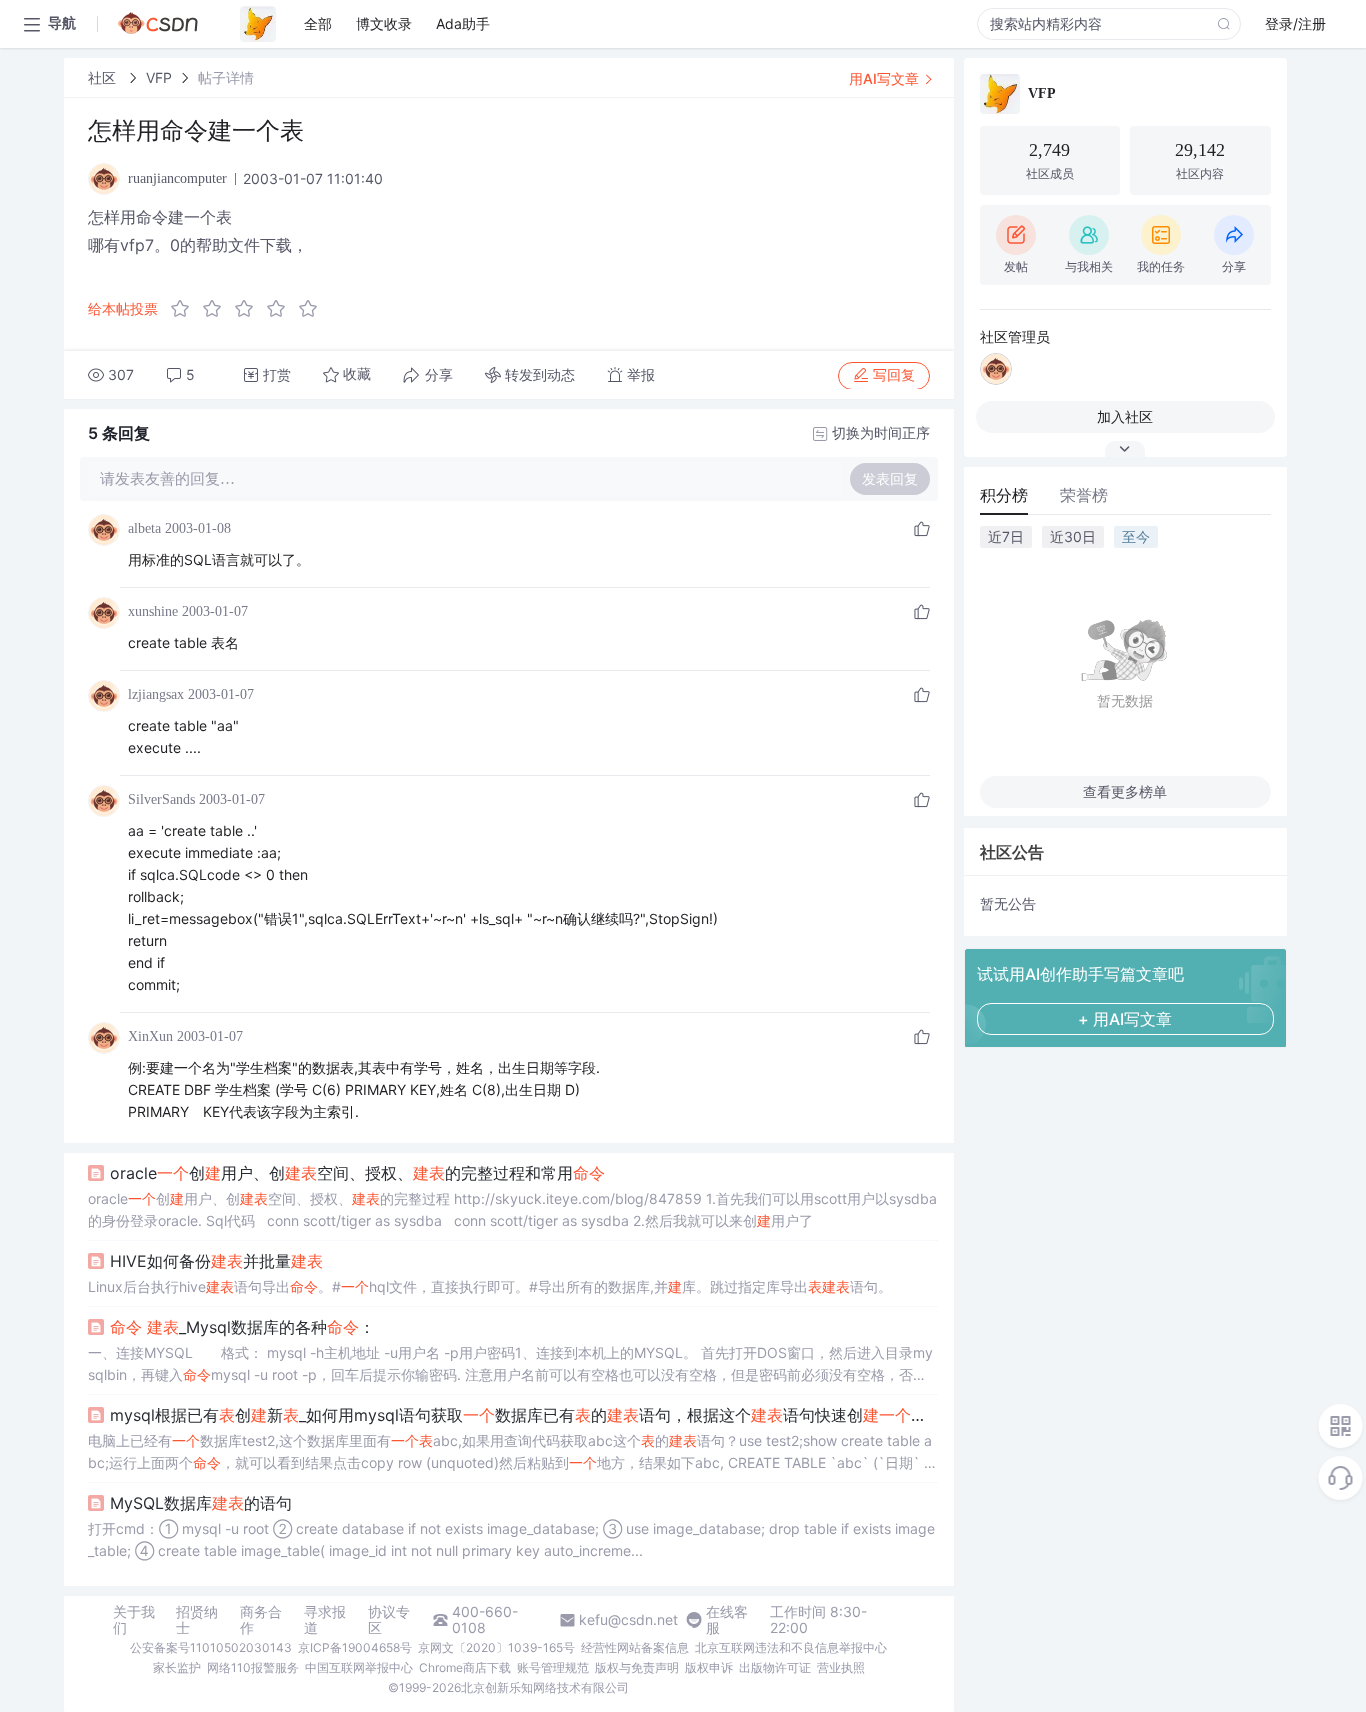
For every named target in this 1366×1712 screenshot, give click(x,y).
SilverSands (161, 799)
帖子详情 (226, 77)
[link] (104, 77)
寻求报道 (325, 1620)
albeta (144, 528)
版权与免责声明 (637, 1667)
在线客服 (727, 1620)
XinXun (150, 1036)
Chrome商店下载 (465, 1667)
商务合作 (261, 1620)
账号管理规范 (553, 1667)
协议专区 (389, 1620)
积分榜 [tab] (1004, 495)
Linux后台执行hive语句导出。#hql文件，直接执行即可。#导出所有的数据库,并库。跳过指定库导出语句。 (490, 1286)
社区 (104, 77)
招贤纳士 (197, 1620)
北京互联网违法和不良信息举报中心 (791, 1647)
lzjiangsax (156, 694)
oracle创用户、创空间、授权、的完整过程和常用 (357, 1173)
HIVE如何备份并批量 (216, 1261)
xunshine (153, 611)
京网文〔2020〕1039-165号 (496, 1647)
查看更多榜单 (1125, 791)
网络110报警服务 (253, 1667)
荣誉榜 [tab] (1084, 495)
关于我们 (134, 1620)
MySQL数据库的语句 (201, 1503)
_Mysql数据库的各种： (242, 1327)
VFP (159, 77)
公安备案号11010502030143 (211, 1647)
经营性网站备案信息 (635, 1647)
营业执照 (841, 1667)
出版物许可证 (775, 1667)
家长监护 (177, 1667)
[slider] (250, 309)
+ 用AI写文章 (1125, 1019)
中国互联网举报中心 (359, 1667)
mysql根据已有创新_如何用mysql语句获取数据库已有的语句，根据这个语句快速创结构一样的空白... (524, 1415)
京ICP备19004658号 (355, 1647)
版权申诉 (709, 1667)
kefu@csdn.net (628, 1620)
